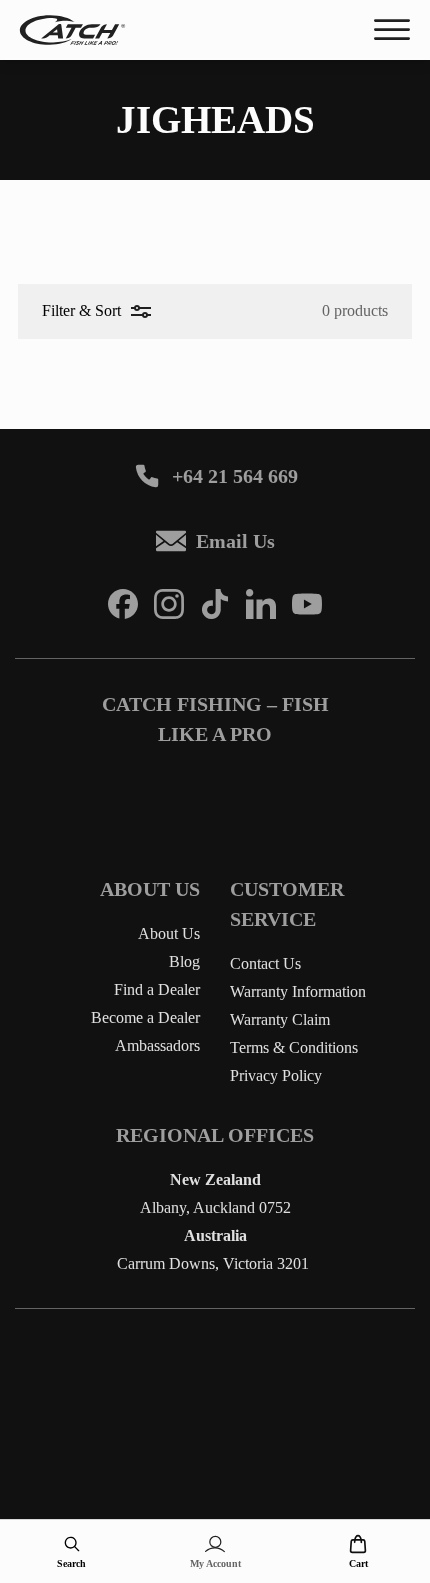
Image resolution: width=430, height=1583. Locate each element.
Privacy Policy (276, 1075)
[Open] (392, 30)
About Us (169, 933)
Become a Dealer (145, 1017)
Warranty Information (298, 991)
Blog (184, 961)
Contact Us (265, 963)
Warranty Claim (280, 1019)
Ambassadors (157, 1045)
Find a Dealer (157, 989)
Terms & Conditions (294, 1047)
